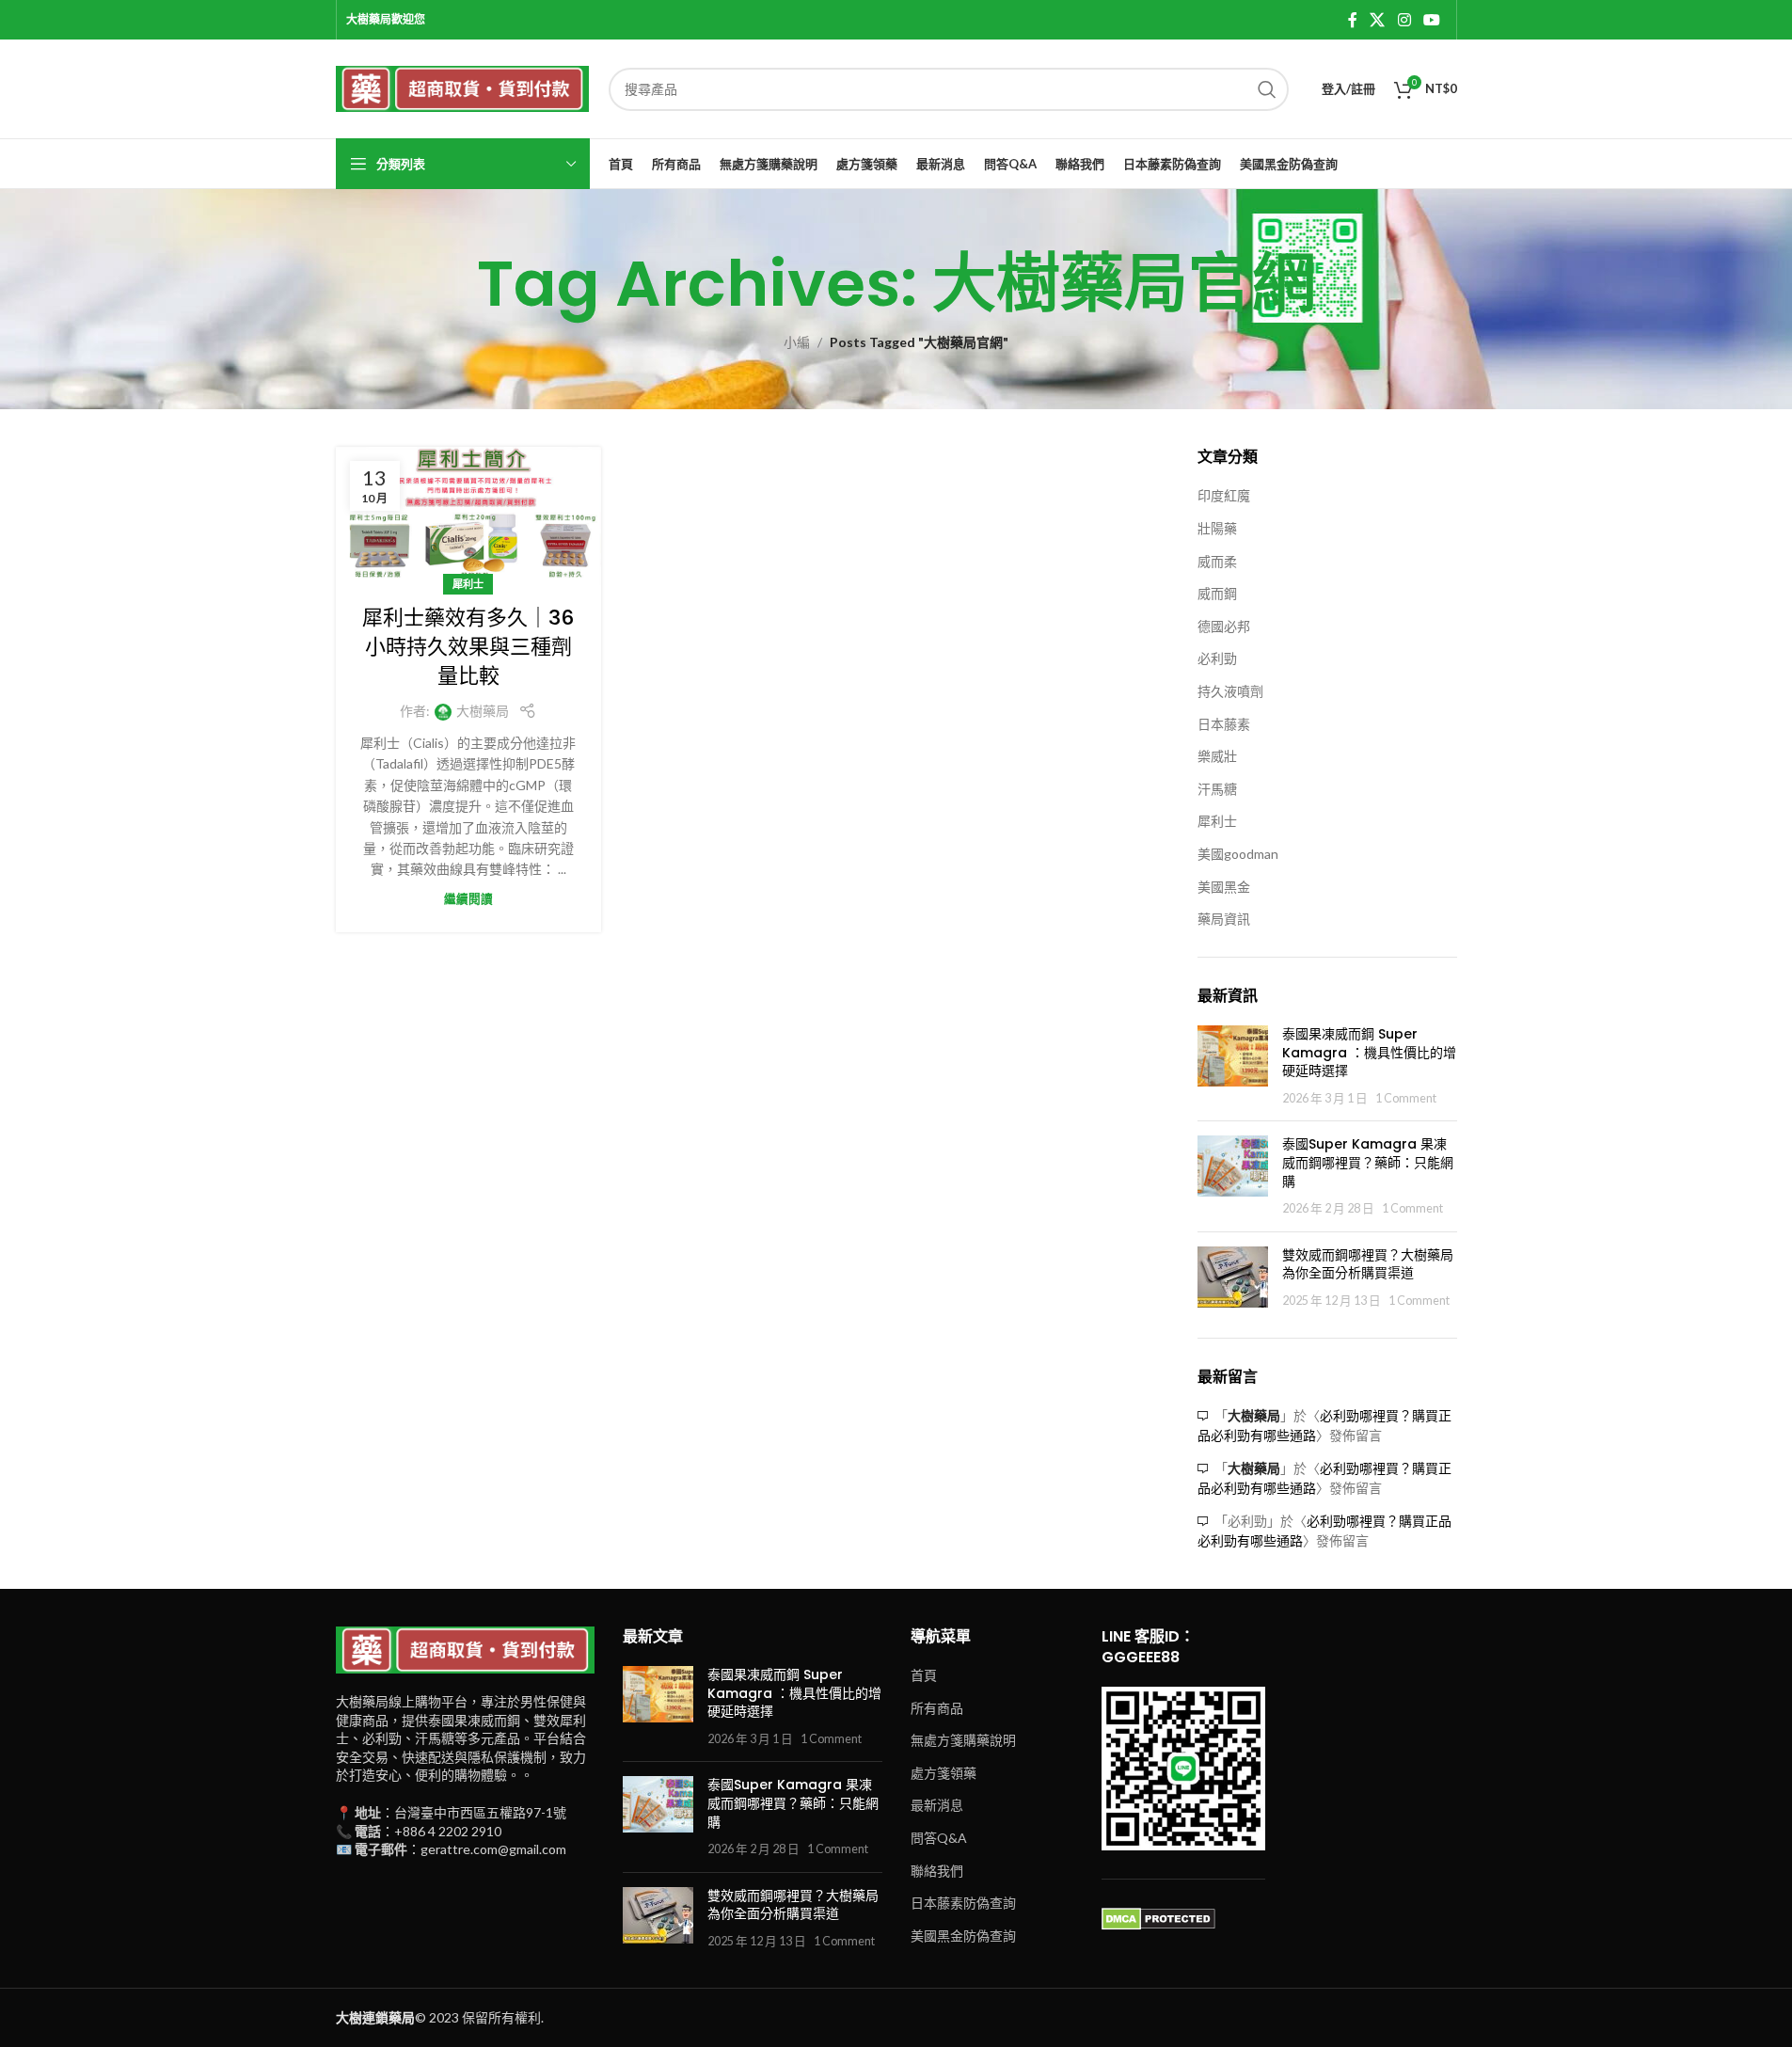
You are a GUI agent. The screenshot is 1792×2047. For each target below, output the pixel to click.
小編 (797, 342)
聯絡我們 (937, 1871)
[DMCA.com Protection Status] (1158, 1918)
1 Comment (1406, 1098)
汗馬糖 (1217, 789)
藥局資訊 (1224, 919)
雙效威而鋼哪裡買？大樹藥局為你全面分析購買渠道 (1368, 1264)
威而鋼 (1217, 593)
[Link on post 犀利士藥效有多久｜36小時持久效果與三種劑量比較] (468, 516)
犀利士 (468, 584)
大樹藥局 (483, 711)
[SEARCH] (1267, 89)
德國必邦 (1224, 626)
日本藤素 (1224, 724)
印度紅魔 (1224, 495)
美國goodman (1238, 854)
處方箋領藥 (944, 1773)
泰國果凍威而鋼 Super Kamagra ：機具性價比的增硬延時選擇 (1369, 1052)
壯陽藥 (1217, 528)
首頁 (924, 1675)
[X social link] (1378, 20)
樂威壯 (1217, 756)
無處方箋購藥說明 (963, 1740)
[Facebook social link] (1353, 20)
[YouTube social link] (1431, 20)
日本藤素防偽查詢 (963, 1903)
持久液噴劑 (1230, 691)
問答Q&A (939, 1838)
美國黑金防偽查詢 (963, 1936)
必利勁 (1217, 658)
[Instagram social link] (1404, 20)
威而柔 (1217, 561)
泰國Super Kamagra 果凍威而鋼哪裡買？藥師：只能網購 (1368, 1162)
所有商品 (937, 1708)
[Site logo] (463, 87)
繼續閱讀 (468, 899)
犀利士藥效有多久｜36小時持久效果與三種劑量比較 (468, 647)
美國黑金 (1224, 887)
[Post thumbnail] (1233, 1066)
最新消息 (937, 1805)
